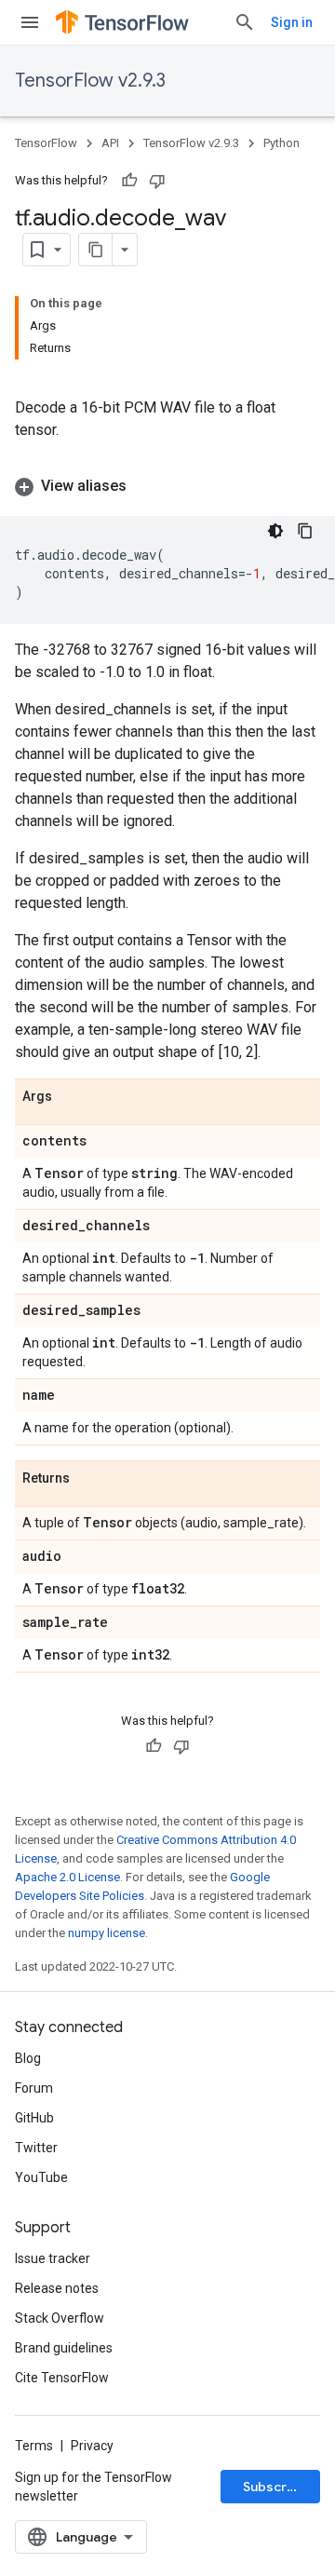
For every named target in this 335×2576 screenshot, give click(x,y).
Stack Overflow (60, 2318)
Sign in (292, 22)
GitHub (34, 2118)
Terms (34, 2446)
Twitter (36, 2148)
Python (281, 143)
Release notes (57, 2288)
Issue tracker (53, 2258)
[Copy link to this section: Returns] (88, 1479)
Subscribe (275, 2487)
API (110, 143)
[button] (167, 486)
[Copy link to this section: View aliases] (145, 486)
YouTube (41, 2177)
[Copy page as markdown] (96, 250)
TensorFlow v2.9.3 (90, 81)
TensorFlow (46, 143)
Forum (34, 2088)
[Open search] (245, 22)
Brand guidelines (64, 2348)
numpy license (107, 1933)
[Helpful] (129, 181)
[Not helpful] (157, 181)
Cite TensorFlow (62, 2378)
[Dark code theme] (275, 531)
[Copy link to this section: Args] (71, 1097)
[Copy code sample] (305, 531)
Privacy (92, 2446)
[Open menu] (30, 22)
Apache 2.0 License (67, 1877)
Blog (28, 2058)
